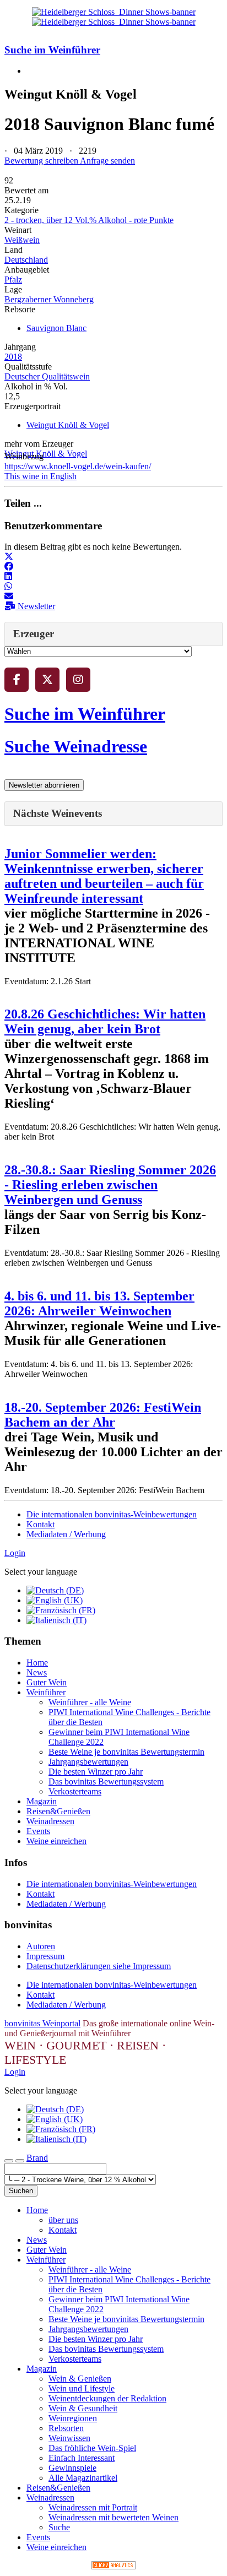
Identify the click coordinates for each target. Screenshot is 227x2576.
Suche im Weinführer (52, 50)
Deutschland (26, 260)
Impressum (45, 1956)
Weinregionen (73, 2418)
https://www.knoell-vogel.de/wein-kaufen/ (78, 466)
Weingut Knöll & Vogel (68, 425)
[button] (9, 557)
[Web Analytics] (113, 2566)
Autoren (41, 1946)
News (37, 1672)
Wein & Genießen (80, 2379)
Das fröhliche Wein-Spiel (92, 2448)
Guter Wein (47, 1682)
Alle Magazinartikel (83, 2478)
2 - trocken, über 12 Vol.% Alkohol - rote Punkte (89, 220)
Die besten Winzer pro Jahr (96, 1772)
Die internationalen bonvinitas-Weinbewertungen (112, 1514)
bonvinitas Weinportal (42, 2023)
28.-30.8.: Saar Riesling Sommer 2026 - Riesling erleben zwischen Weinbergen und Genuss (110, 1185)
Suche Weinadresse (76, 746)
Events (38, 1831)
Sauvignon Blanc (56, 328)
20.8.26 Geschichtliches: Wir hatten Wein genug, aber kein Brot (105, 1021)
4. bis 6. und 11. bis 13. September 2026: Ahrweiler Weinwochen (99, 1303)
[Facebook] (17, 680)
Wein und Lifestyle (82, 2388)
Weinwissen (69, 2438)
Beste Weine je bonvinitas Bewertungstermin (126, 1752)
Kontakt (40, 1524)
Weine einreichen (56, 1841)
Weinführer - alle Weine (90, 1702)
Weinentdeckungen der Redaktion (107, 2398)
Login (15, 1553)
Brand (37, 2158)
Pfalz (13, 280)
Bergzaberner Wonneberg (49, 299)
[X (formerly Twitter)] (47, 680)
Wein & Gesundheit (83, 2408)
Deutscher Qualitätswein (47, 376)
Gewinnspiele (72, 2468)
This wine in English (40, 476)
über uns (63, 2220)
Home (37, 1663)
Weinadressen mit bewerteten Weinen (113, 2517)
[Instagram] (78, 680)
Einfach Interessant (82, 2458)
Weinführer (46, 1692)
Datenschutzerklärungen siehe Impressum (99, 1966)
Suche (59, 2527)
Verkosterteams (75, 1791)
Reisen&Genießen (58, 1811)
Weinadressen (50, 1821)
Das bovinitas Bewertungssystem (106, 1781)
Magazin (42, 1801)
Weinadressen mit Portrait (93, 2507)
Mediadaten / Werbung (66, 1534)
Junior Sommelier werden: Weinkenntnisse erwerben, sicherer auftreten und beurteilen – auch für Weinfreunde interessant (104, 876)
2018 (13, 357)
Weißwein (22, 240)
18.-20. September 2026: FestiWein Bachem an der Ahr (103, 1415)
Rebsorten (66, 2428)
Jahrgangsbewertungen (88, 1762)
